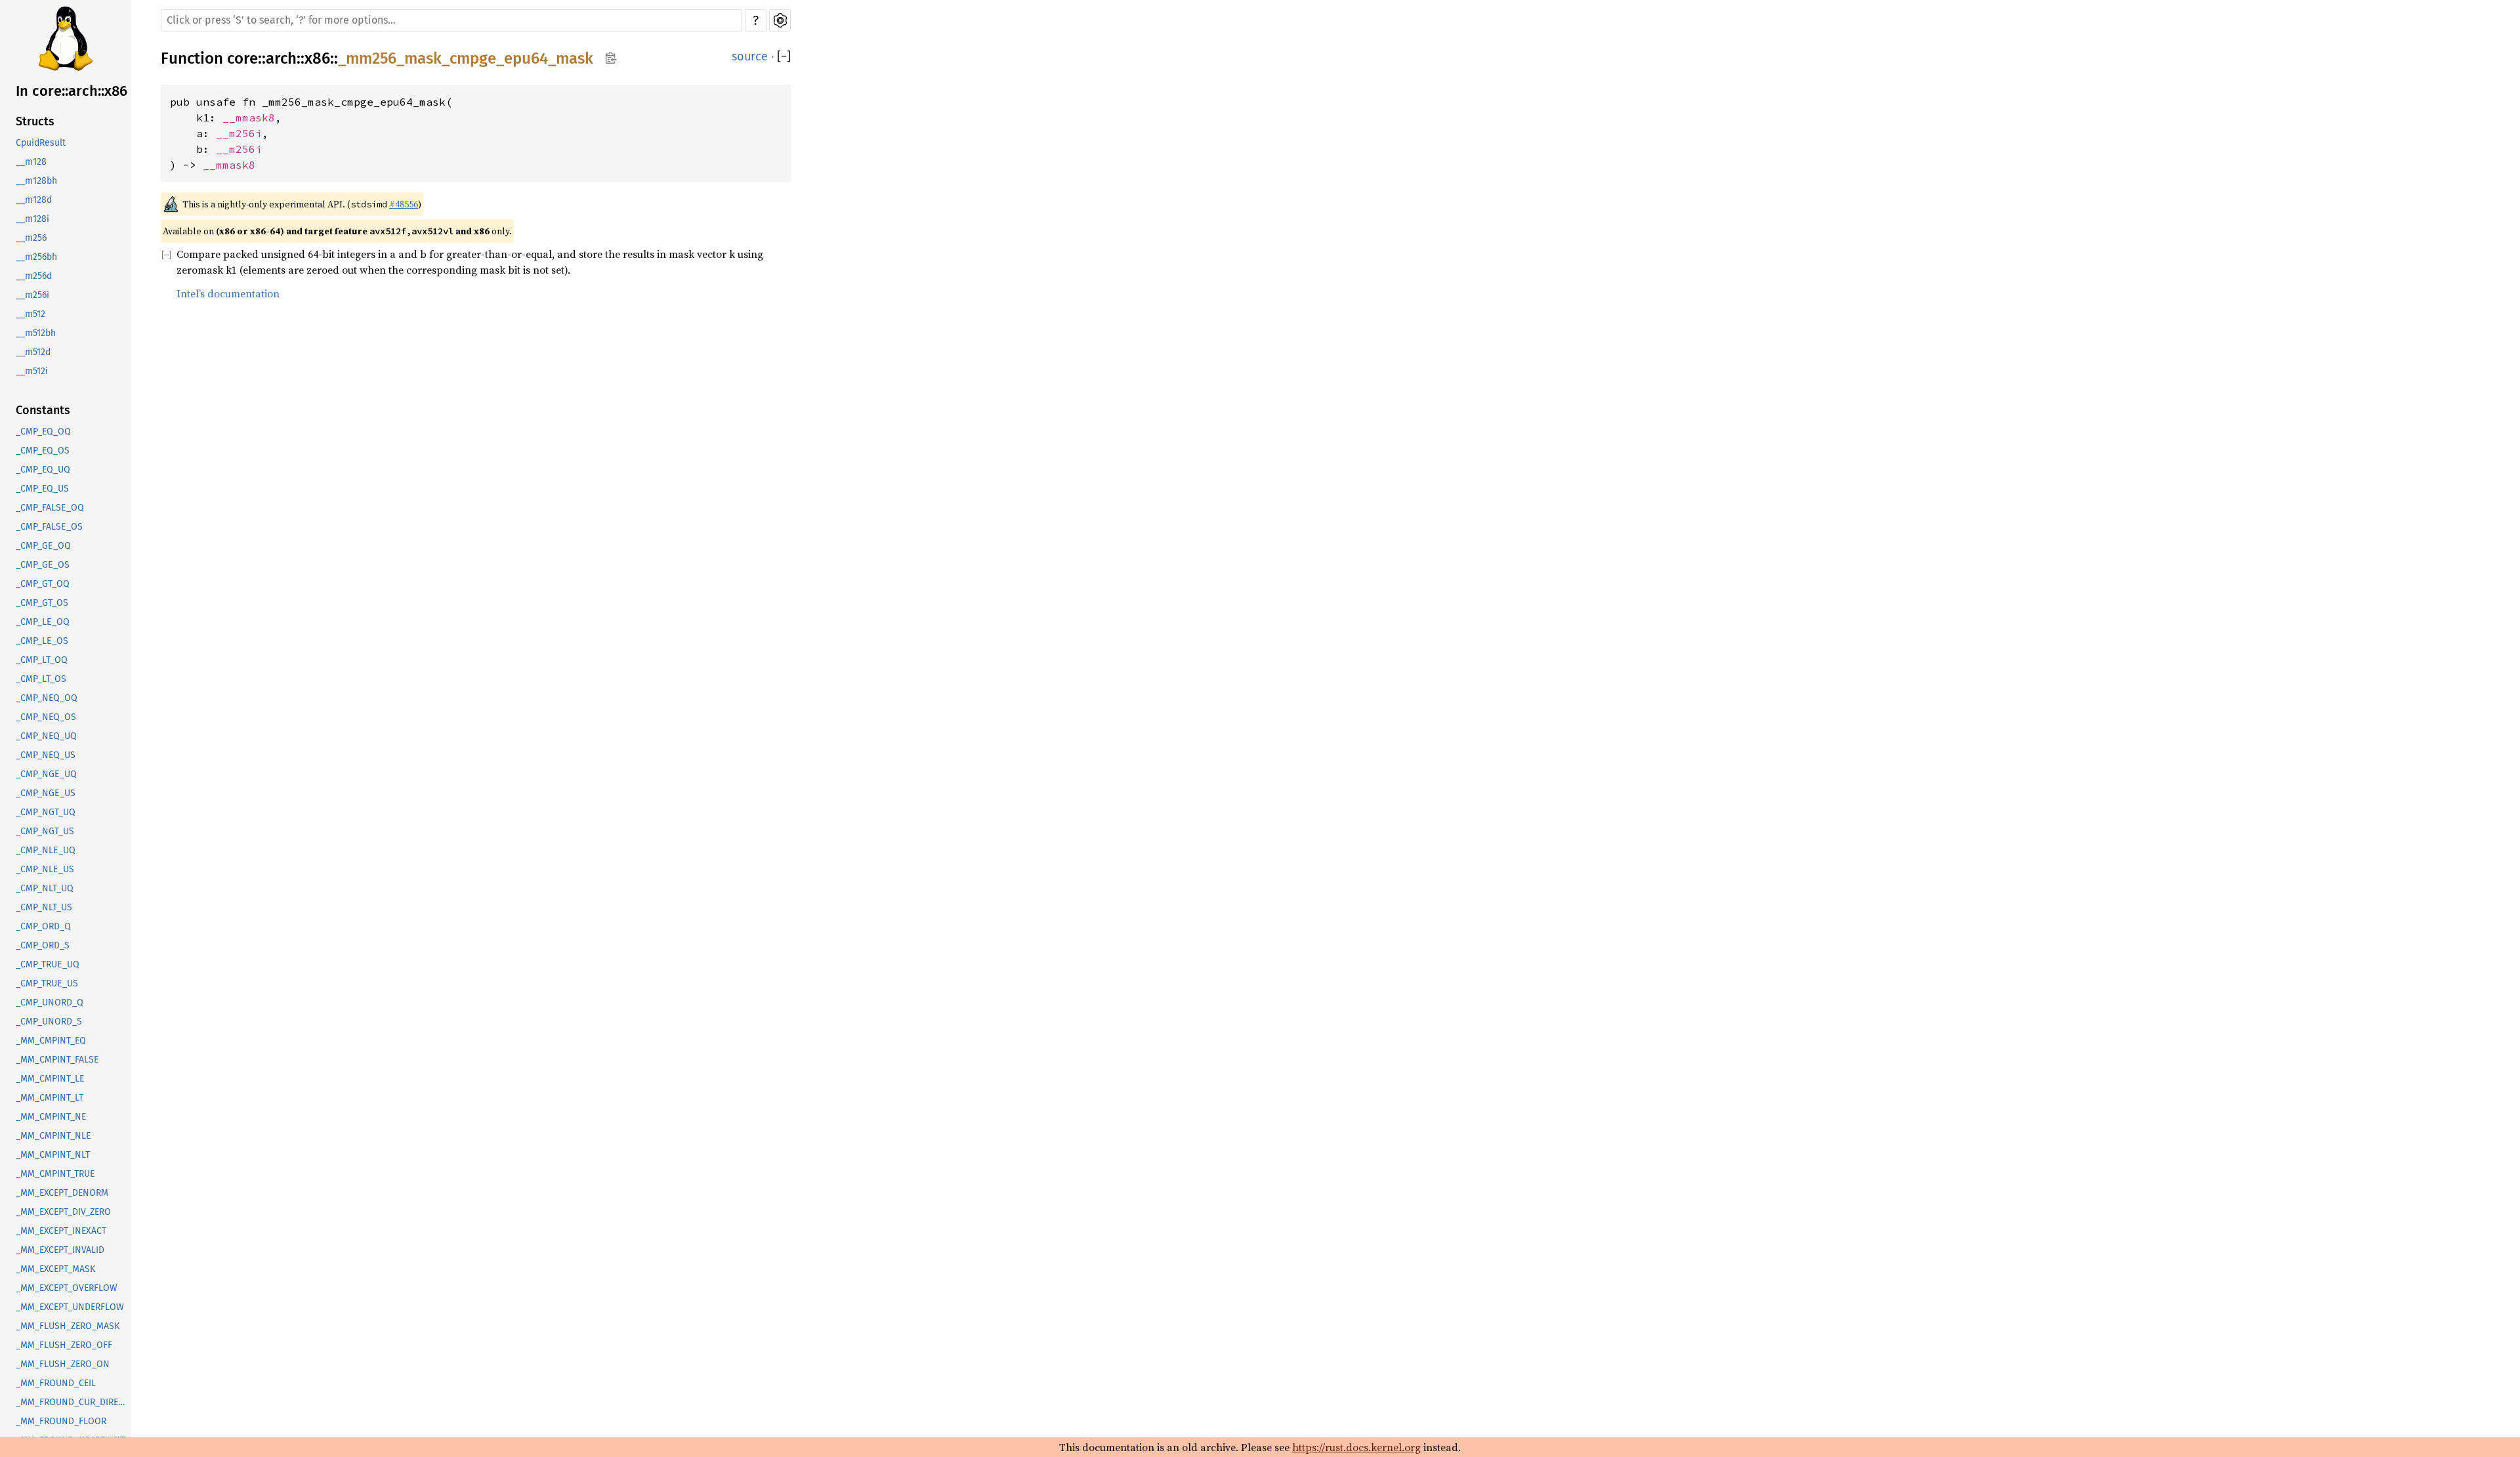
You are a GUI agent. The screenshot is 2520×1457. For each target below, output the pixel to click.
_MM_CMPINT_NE (51, 1117)
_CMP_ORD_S (43, 945)
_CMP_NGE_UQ (46, 774)
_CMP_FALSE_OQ (50, 508)
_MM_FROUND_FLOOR (61, 1421)
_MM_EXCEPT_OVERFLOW (67, 1288)
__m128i (32, 219)
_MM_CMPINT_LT (50, 1098)
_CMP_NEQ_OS (46, 717)
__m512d (33, 352)
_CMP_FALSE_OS (49, 527)
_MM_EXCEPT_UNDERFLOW (70, 1307)
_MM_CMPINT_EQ (51, 1041)
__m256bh (36, 257)
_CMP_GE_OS (43, 565)
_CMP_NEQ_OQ (47, 698)
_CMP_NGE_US (46, 793)
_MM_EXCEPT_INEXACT (61, 1231)
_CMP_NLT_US (44, 907)
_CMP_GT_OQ (43, 584)
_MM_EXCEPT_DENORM (62, 1193)
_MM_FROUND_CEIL (56, 1383)
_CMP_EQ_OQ (43, 432)
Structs (35, 121)
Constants (43, 410)
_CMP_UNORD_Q (50, 1003)
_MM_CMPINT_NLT (53, 1155)
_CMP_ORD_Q (43, 926)
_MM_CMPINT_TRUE (55, 1174)
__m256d (34, 276)
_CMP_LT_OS (41, 679)
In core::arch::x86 (72, 91)
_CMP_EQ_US (42, 489)
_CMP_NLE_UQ (46, 850)
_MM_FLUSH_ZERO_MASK (68, 1326)
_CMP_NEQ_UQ (46, 736)
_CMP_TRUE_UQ (48, 964)
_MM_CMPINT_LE (50, 1079)
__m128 (31, 162)
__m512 (31, 314)
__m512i (32, 371)
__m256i (32, 295)
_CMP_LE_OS (42, 641)
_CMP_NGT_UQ (46, 812)
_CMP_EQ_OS (43, 451)
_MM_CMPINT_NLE (53, 1136)
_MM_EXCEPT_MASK (55, 1269)
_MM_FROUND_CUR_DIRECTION (73, 1402)
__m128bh (36, 181)
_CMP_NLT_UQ (45, 888)
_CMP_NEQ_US (46, 755)
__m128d (34, 200)
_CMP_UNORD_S (49, 1022)
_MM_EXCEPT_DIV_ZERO (63, 1212)
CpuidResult (41, 143)
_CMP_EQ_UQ (43, 470)
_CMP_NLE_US (45, 869)
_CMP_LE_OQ (43, 622)
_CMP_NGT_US (45, 831)
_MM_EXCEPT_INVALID (60, 1250)
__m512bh (36, 333)
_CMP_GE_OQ (43, 546)
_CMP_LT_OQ (42, 660)
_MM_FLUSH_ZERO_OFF (64, 1345)
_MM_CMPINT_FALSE (57, 1060)
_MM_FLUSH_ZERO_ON (63, 1364)
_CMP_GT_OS (42, 603)
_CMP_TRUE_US (47, 983)
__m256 (31, 238)
